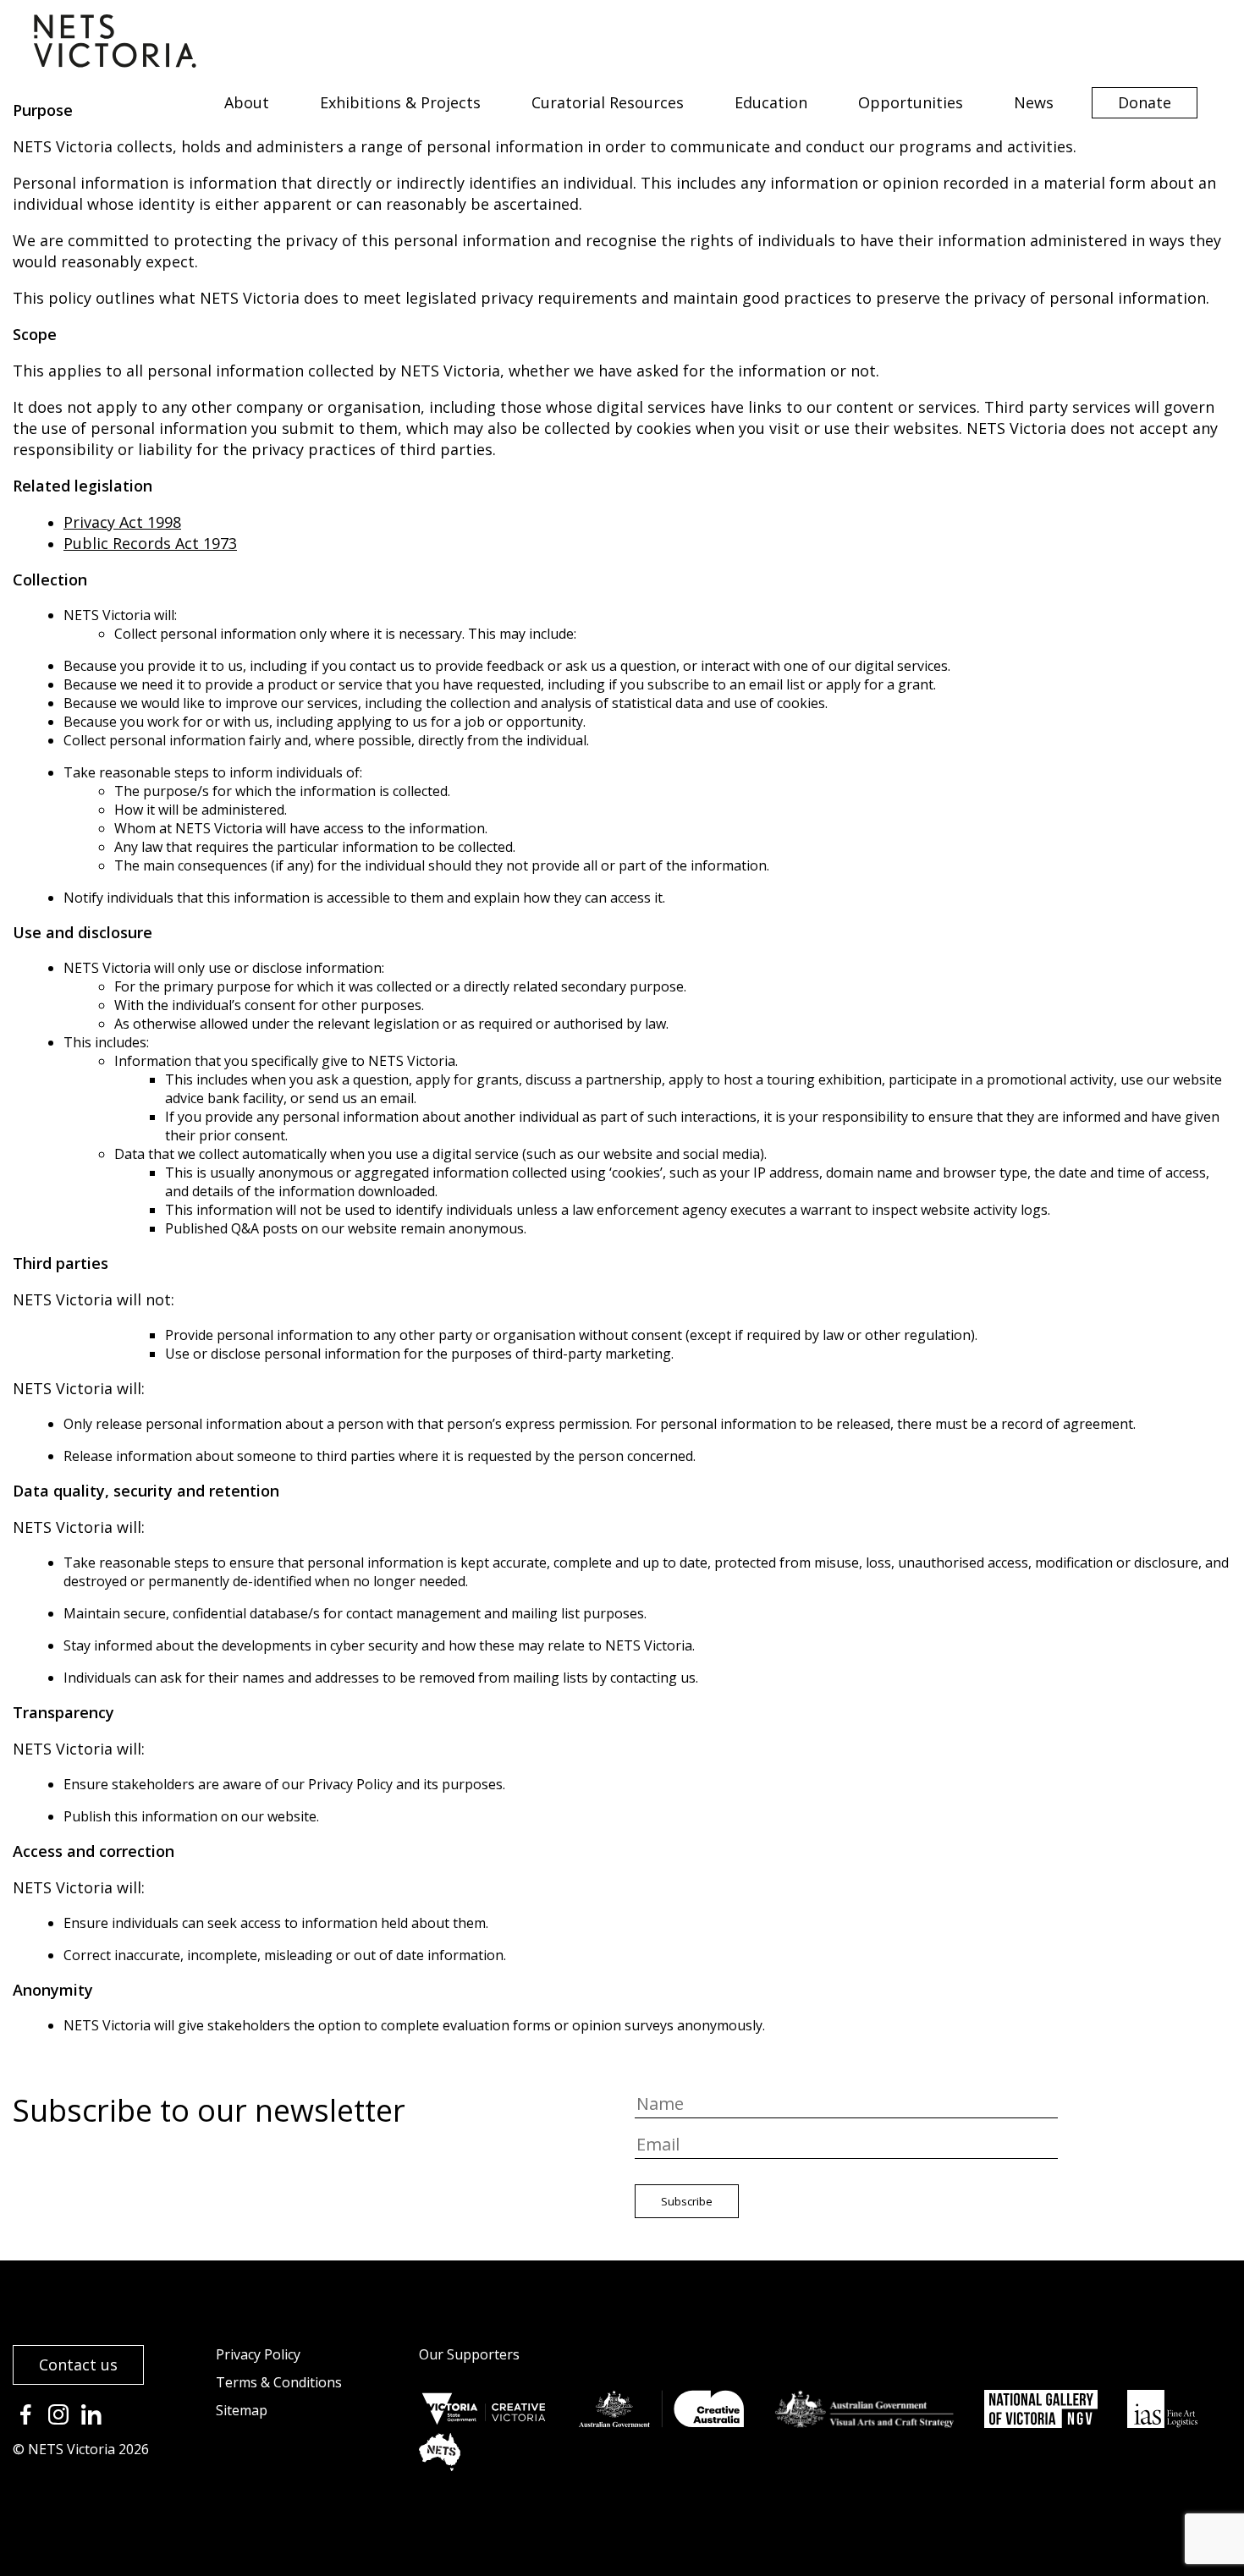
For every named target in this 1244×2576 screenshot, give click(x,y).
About (247, 102)
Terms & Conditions (279, 2382)
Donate (1145, 102)
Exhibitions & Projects (400, 102)
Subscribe (687, 2201)
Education (771, 102)
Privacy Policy (258, 2354)
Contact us (78, 2365)
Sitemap (242, 2410)
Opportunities (911, 102)
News (1034, 102)
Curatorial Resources (608, 102)
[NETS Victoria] (115, 62)
